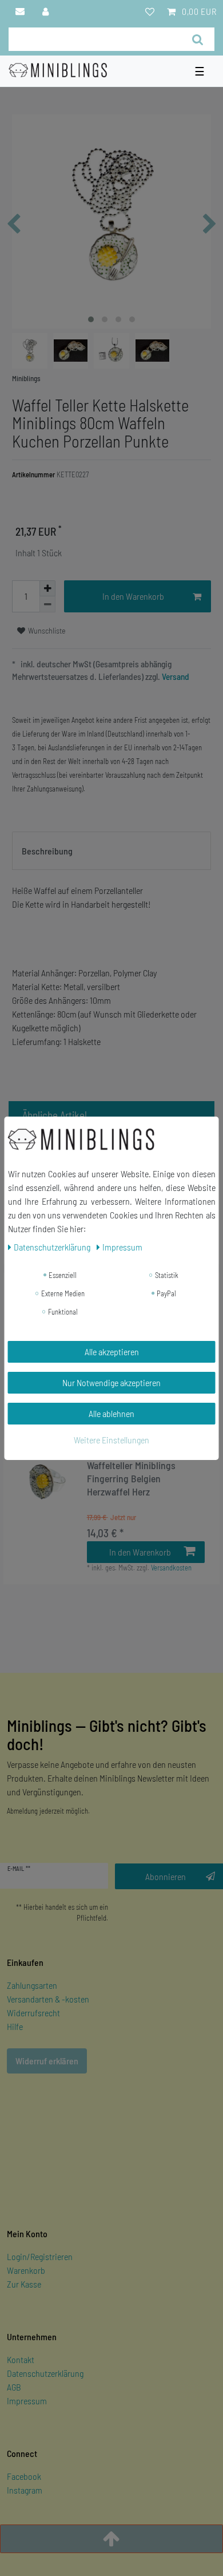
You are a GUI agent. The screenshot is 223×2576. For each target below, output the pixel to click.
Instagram (25, 2490)
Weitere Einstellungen (111, 1440)
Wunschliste (46, 630)
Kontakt (21, 2359)
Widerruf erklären (47, 2061)
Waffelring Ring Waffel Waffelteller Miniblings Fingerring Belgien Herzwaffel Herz (131, 1472)
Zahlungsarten (32, 1985)
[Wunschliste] (150, 11)
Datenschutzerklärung (45, 2373)
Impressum (27, 2401)
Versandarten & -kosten (48, 1999)
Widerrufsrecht (33, 2013)
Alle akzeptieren (112, 1352)
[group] (45, 1480)
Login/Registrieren (40, 2256)
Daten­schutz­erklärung (53, 1247)
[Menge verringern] (47, 604)
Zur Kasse (24, 2284)
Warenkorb (26, 2270)
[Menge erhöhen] (47, 588)
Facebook (24, 2476)
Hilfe (15, 2026)
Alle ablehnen (111, 1413)
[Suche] (198, 39)
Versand (175, 676)
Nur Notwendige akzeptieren (111, 1382)
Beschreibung (47, 851)
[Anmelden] (46, 11)
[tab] (111, 851)
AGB (14, 2387)
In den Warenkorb (133, 596)
